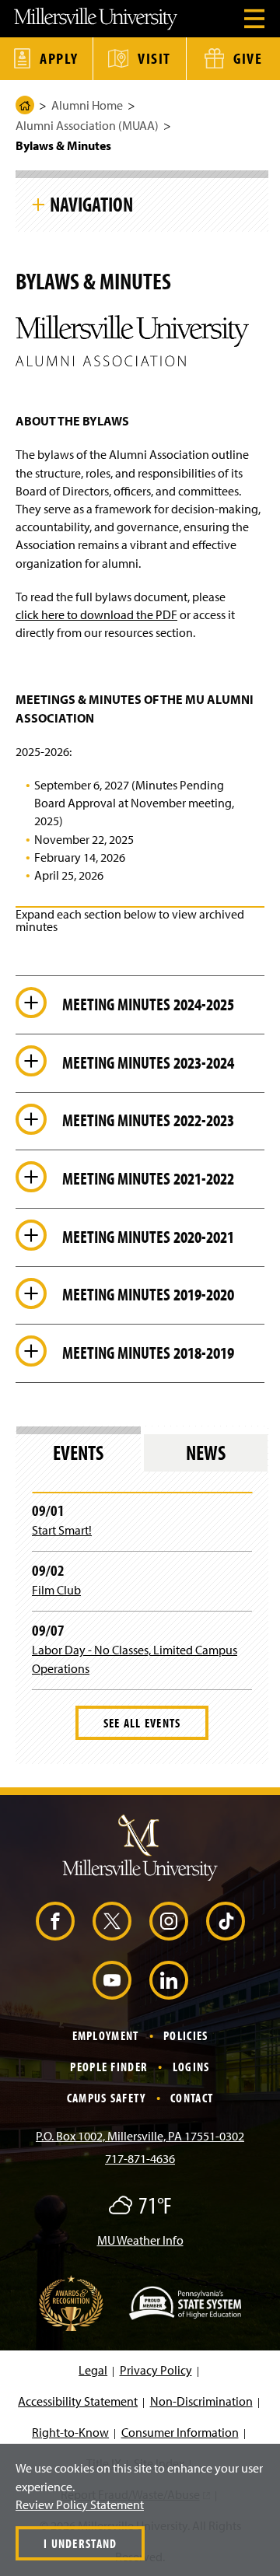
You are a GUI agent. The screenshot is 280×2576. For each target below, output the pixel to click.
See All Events (142, 1723)
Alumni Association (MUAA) (87, 125)
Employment (106, 2035)
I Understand (80, 2543)
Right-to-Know (70, 2432)
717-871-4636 (140, 2158)
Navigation (91, 204)
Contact (192, 2098)
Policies (185, 2035)
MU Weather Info (140, 2240)
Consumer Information (180, 2432)
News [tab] (206, 1452)
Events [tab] (78, 1452)
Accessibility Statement (78, 2401)
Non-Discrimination (201, 2401)
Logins (191, 2067)
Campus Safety (107, 2098)
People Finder (109, 2067)
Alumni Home (87, 105)
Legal (93, 2370)
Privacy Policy (156, 2370)
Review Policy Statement (80, 2504)
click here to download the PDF (96, 614)
